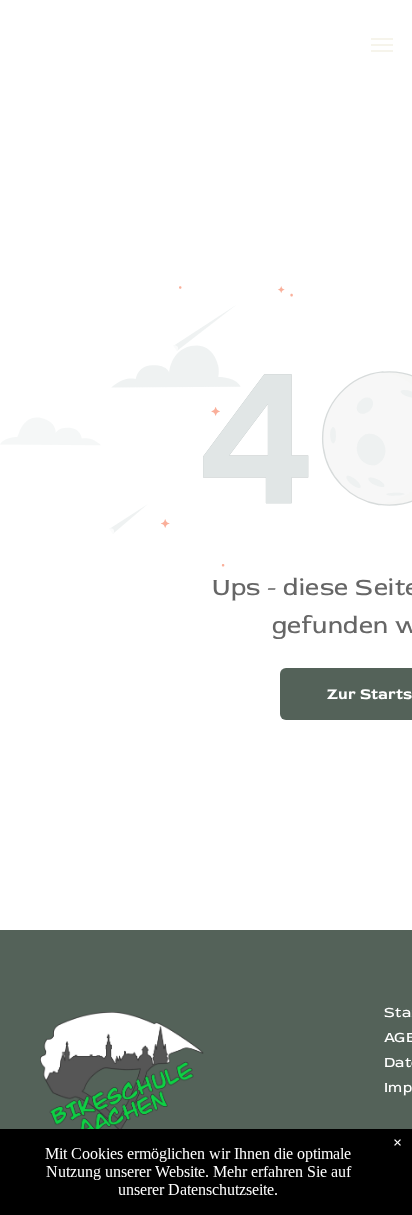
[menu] (382, 45)
